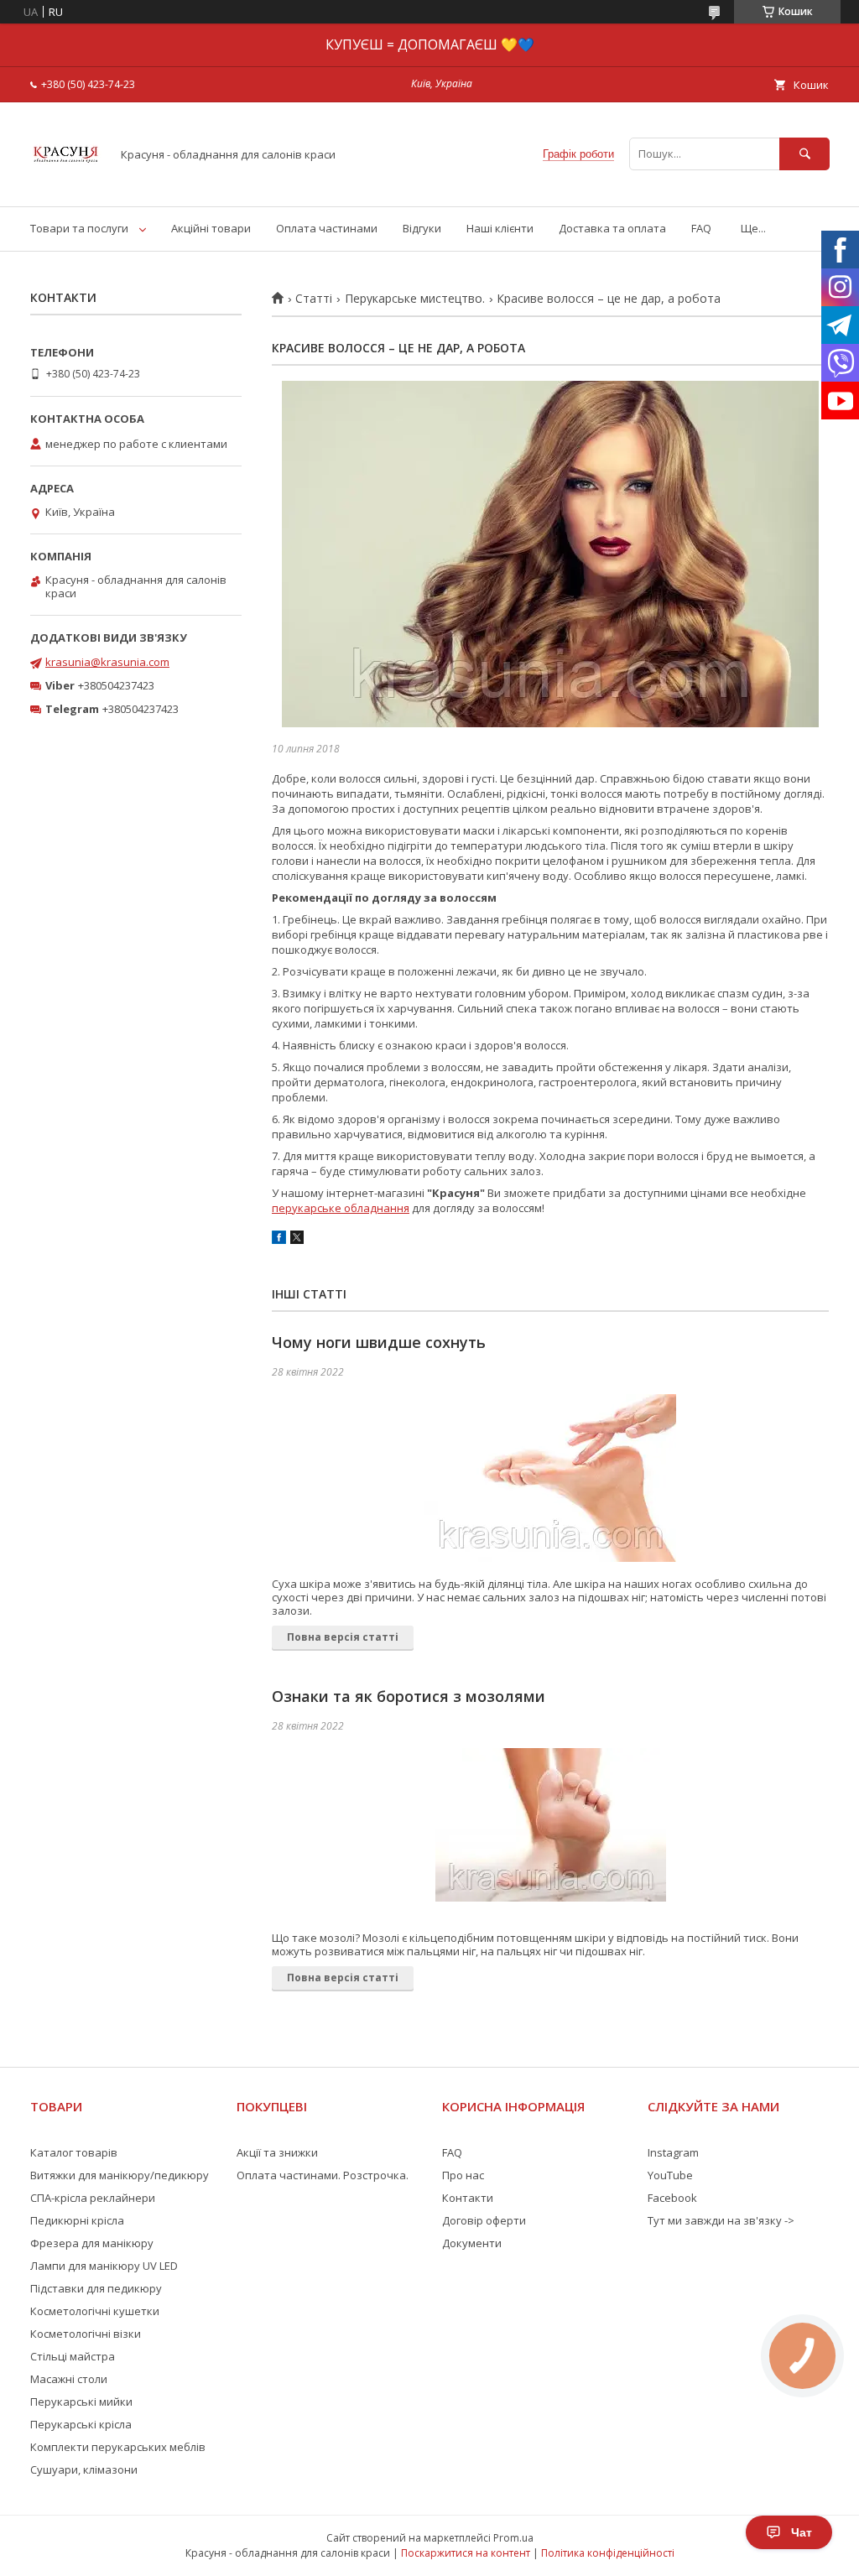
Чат (802, 2532)
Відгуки (422, 228)
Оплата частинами (327, 228)
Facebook (672, 2198)
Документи (472, 2243)
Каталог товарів (74, 2152)
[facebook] (279, 1240)
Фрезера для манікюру (92, 2243)
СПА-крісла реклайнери (93, 2198)
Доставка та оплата (612, 228)
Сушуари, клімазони (84, 2469)
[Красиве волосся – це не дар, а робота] (550, 554)
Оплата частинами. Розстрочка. (323, 2175)
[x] (297, 1240)
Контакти (468, 2198)
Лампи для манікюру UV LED (104, 2266)
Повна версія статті (343, 1637)
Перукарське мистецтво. (415, 299)
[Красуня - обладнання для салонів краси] (66, 185)
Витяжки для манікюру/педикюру (120, 2175)
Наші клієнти (500, 228)
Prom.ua (513, 2538)
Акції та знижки (277, 2152)
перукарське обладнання (341, 1208)
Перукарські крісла (81, 2424)
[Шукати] (804, 154)
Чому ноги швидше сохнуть (379, 1342)
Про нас (463, 2175)
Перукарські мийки (81, 2402)
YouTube (670, 2175)
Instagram (673, 2152)
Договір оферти (484, 2220)
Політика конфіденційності (608, 2553)
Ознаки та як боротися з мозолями (409, 1696)
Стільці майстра (73, 2356)
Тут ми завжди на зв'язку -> (721, 2220)
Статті (314, 299)
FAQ (701, 228)
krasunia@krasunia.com (107, 662)
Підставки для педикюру (96, 2288)
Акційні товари (211, 228)
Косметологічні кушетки (95, 2311)
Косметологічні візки (86, 2334)
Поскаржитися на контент (466, 2553)
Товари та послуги (79, 228)
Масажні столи (69, 2379)
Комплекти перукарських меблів (118, 2447)
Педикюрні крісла (77, 2220)
